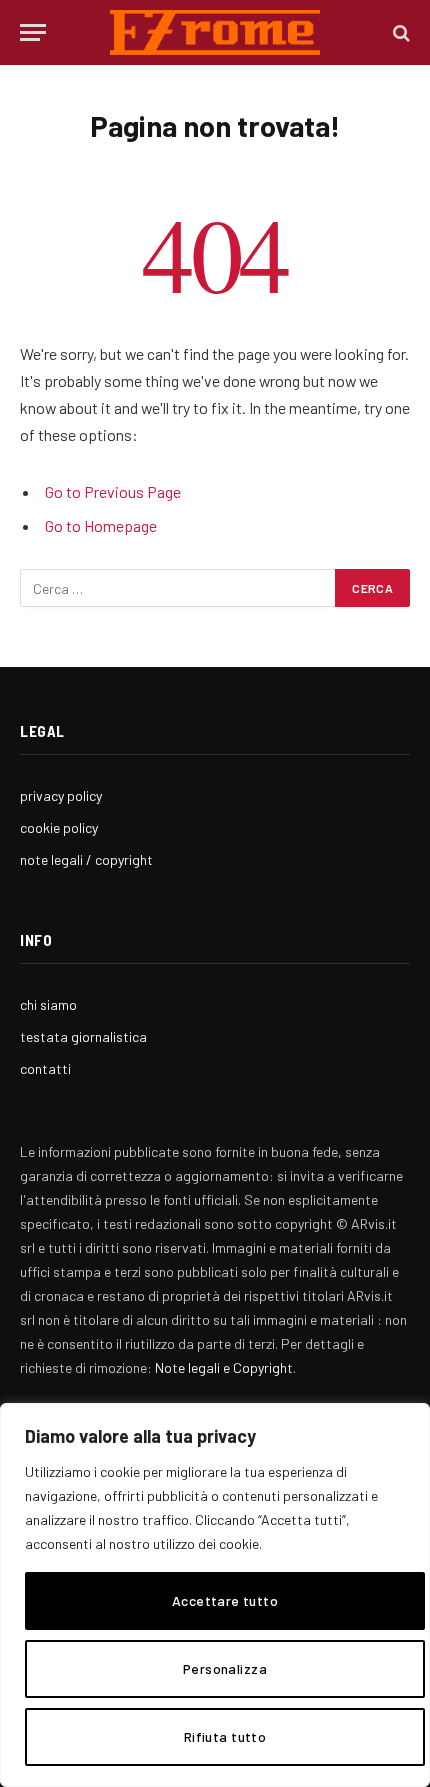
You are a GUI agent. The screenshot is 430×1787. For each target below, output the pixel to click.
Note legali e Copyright (224, 1367)
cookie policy (59, 827)
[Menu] (33, 32)
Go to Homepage (101, 525)
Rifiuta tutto (225, 1736)
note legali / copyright (86, 859)
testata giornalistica (83, 1036)
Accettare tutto (225, 1600)
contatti (45, 1068)
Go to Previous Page (113, 491)
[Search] (399, 32)
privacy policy (61, 795)
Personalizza (225, 1668)
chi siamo (48, 1004)
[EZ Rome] (215, 32)
